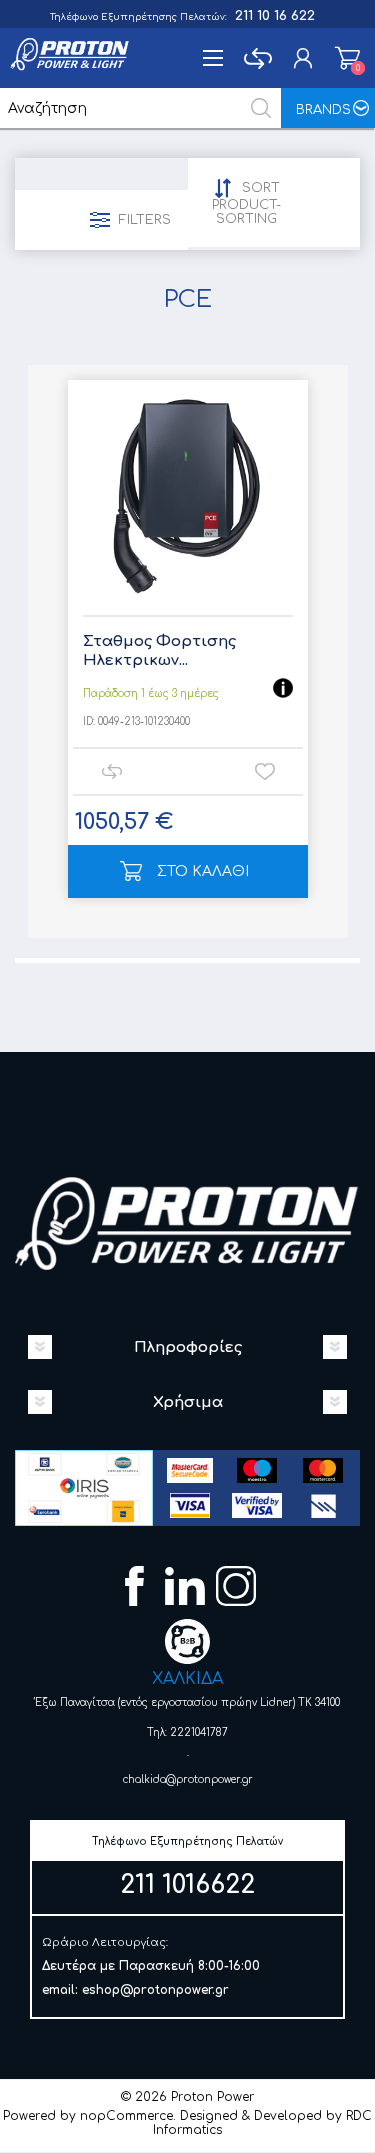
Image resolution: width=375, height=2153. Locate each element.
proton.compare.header (257, 58)
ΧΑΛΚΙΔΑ (187, 1679)
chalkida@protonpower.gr (188, 1779)
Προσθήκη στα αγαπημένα (264, 771)
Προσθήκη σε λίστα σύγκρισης (111, 771)
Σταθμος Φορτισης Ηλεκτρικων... (159, 651)
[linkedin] (187, 1588)
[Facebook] (136, 1588)
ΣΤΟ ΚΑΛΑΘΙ (203, 871)
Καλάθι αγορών (347, 58)
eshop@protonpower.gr (155, 1990)
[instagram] (238, 1588)
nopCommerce (126, 2116)
